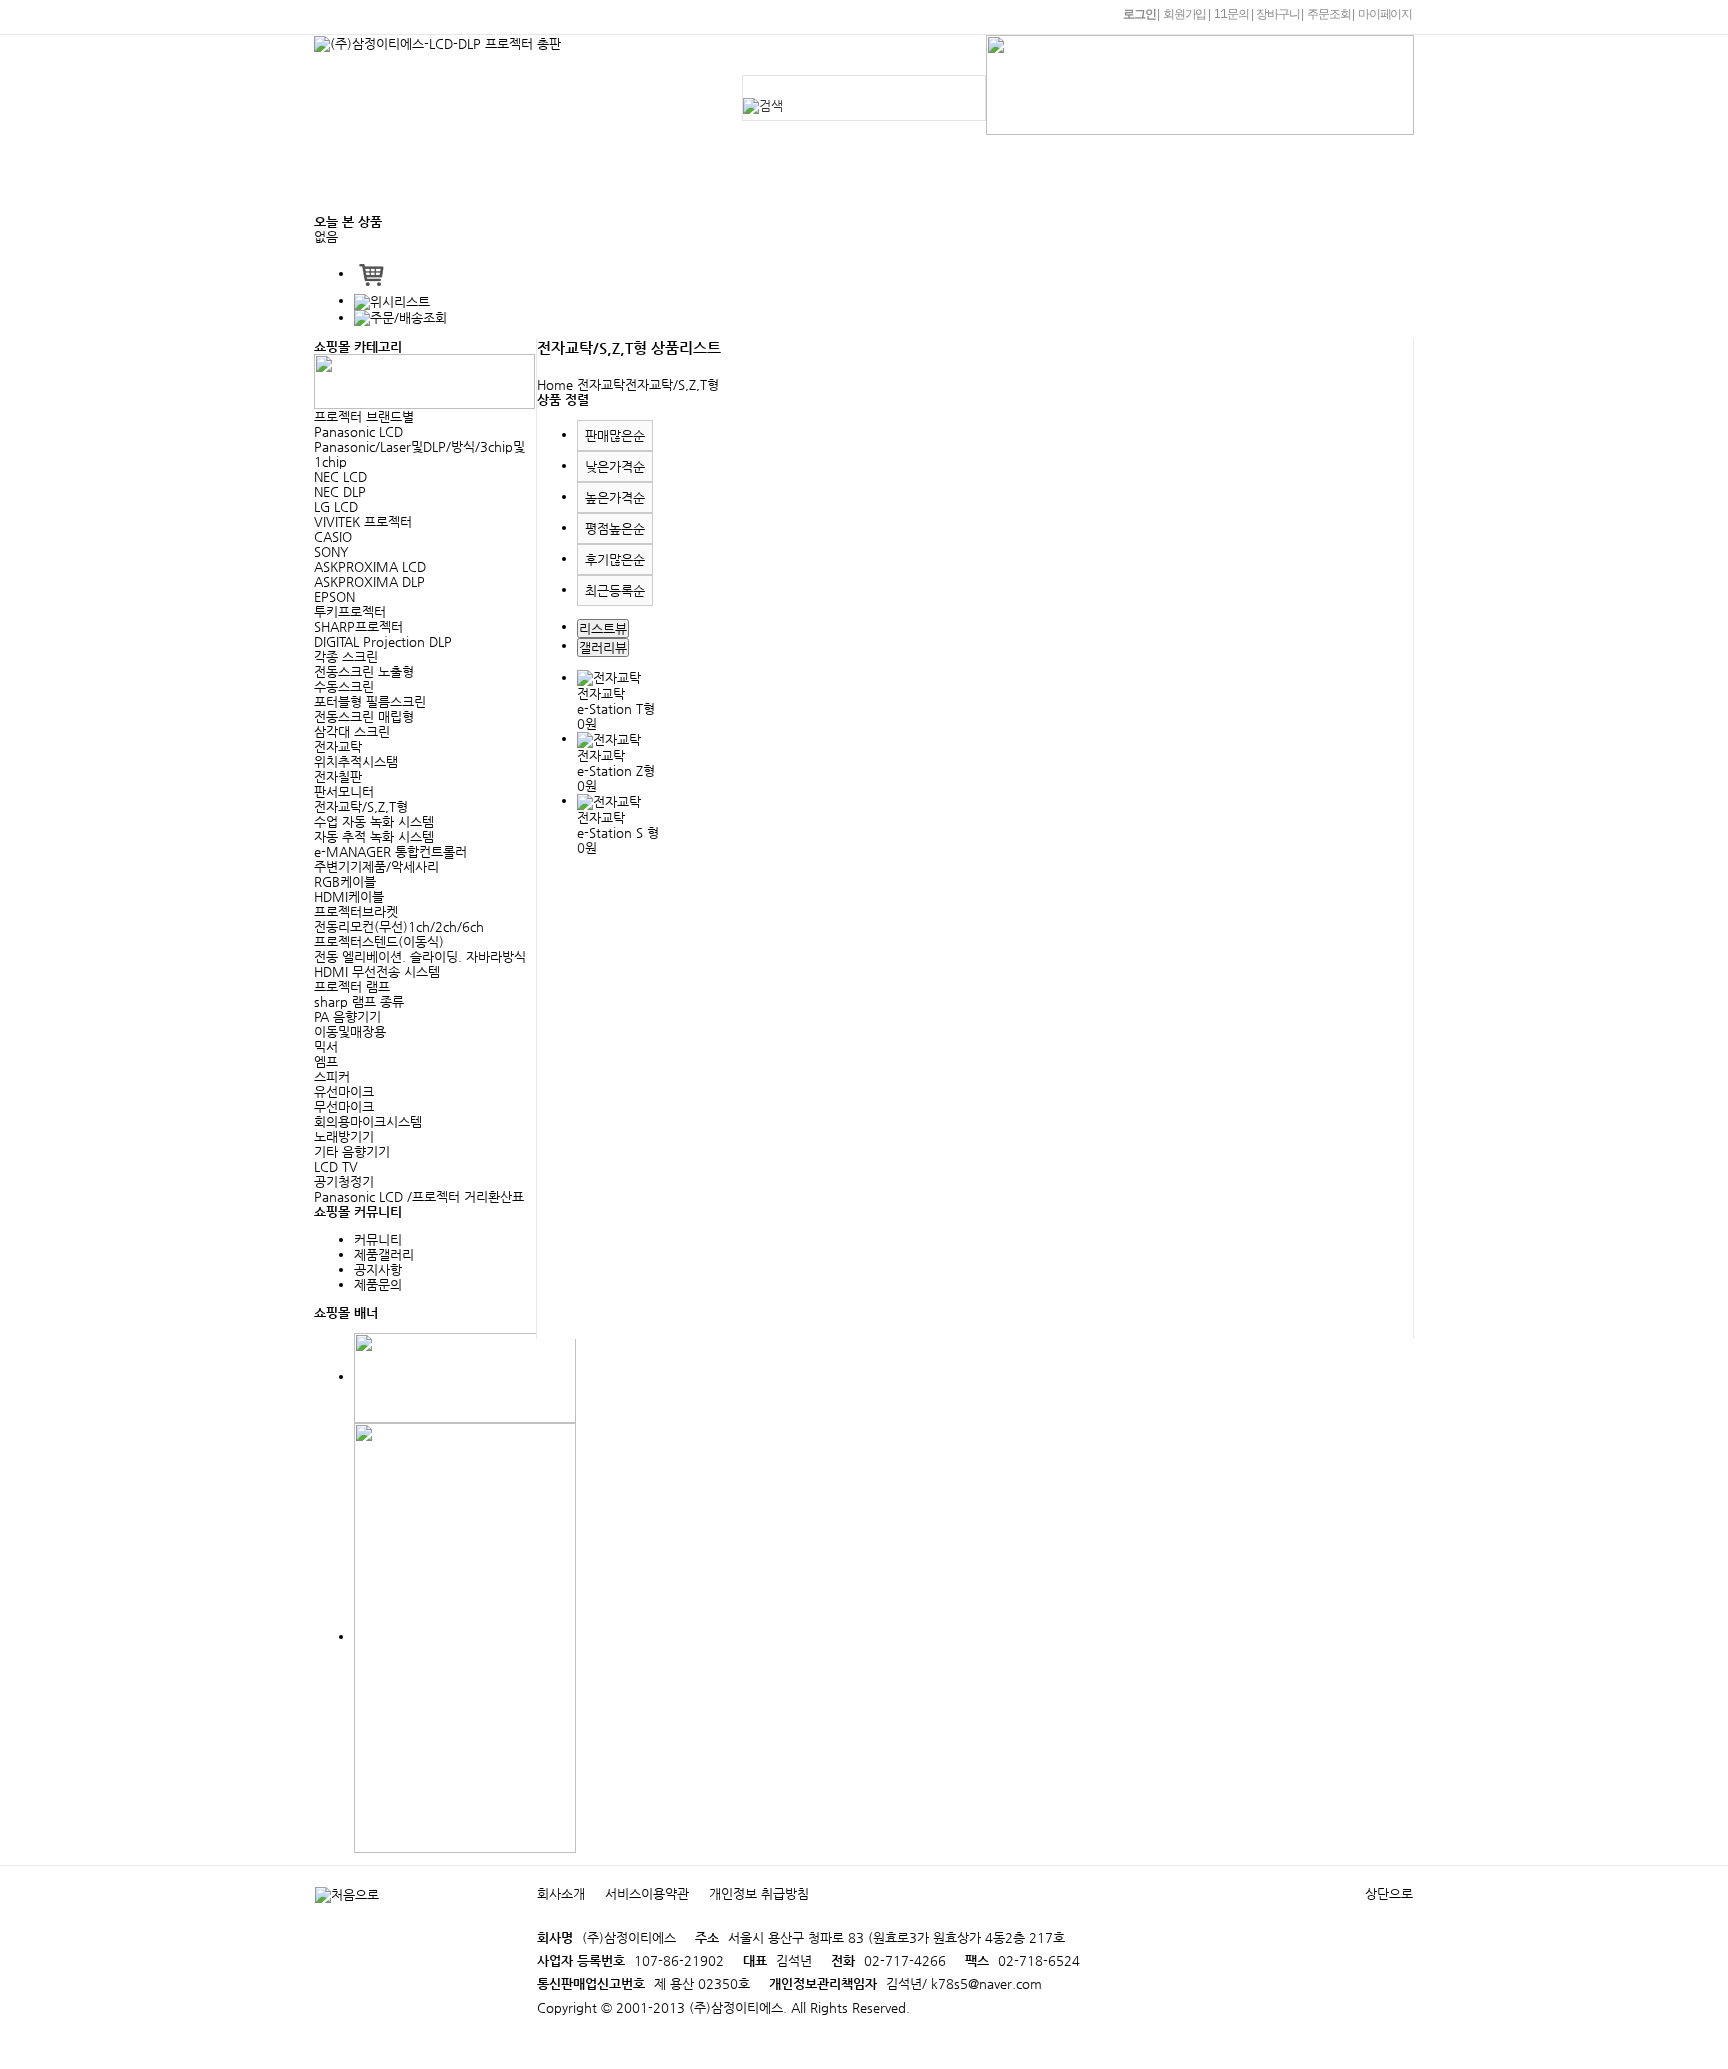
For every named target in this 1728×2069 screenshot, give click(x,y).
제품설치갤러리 (925, 154)
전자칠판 (338, 776)
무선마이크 (344, 1106)
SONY (331, 551)
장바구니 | (1279, 14)
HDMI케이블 (349, 896)
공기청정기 (344, 1181)
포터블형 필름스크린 (370, 701)
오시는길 (570, 194)
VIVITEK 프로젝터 (363, 521)
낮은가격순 (615, 466)
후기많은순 (615, 559)
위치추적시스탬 (356, 761)
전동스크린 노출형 (364, 671)
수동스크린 (344, 686)
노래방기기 (344, 1136)
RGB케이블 (345, 881)
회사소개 (570, 154)
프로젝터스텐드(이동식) (379, 941)
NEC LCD (340, 476)
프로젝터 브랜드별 (364, 416)
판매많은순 (615, 435)
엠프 (326, 1061)
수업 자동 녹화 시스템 (374, 821)
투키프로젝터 (350, 611)
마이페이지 (1385, 14)
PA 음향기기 (347, 1016)
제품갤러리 (384, 1254)
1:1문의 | (1233, 14)
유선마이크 (344, 1091)
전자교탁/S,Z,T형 (361, 806)
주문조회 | (1330, 14)
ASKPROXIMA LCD (370, 566)
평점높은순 (615, 528)
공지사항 (682, 154)
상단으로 (1389, 1893)
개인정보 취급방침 (759, 1893)
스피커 (332, 1076)
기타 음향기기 (352, 1151)
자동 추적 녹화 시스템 (374, 836)
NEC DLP (340, 491)
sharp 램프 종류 (359, 1001)
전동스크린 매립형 (364, 716)
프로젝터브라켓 (356, 911)
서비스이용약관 (647, 1893)
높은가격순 (615, 497)
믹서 (326, 1046)
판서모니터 (344, 791)
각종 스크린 (346, 656)
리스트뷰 (603, 628)
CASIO (333, 536)
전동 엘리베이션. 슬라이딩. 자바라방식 (420, 956)
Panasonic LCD (358, 431)
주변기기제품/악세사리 (376, 866)
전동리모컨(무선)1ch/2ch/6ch (399, 926)
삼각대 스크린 (352, 731)
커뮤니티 (1057, 154)
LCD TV (336, 1166)
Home (555, 384)
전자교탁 (338, 746)
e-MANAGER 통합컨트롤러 (390, 851)
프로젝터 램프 (352, 986)
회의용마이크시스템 (368, 1121)
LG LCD (336, 506)
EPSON (334, 596)
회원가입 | (1186, 14)
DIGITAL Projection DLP (383, 641)
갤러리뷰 (603, 647)
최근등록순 (615, 590)
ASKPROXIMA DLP (369, 581)
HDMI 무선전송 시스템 (377, 971)
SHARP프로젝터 (358, 626)
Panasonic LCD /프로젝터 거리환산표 (419, 1196)
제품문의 (794, 154)
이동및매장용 (350, 1031)
